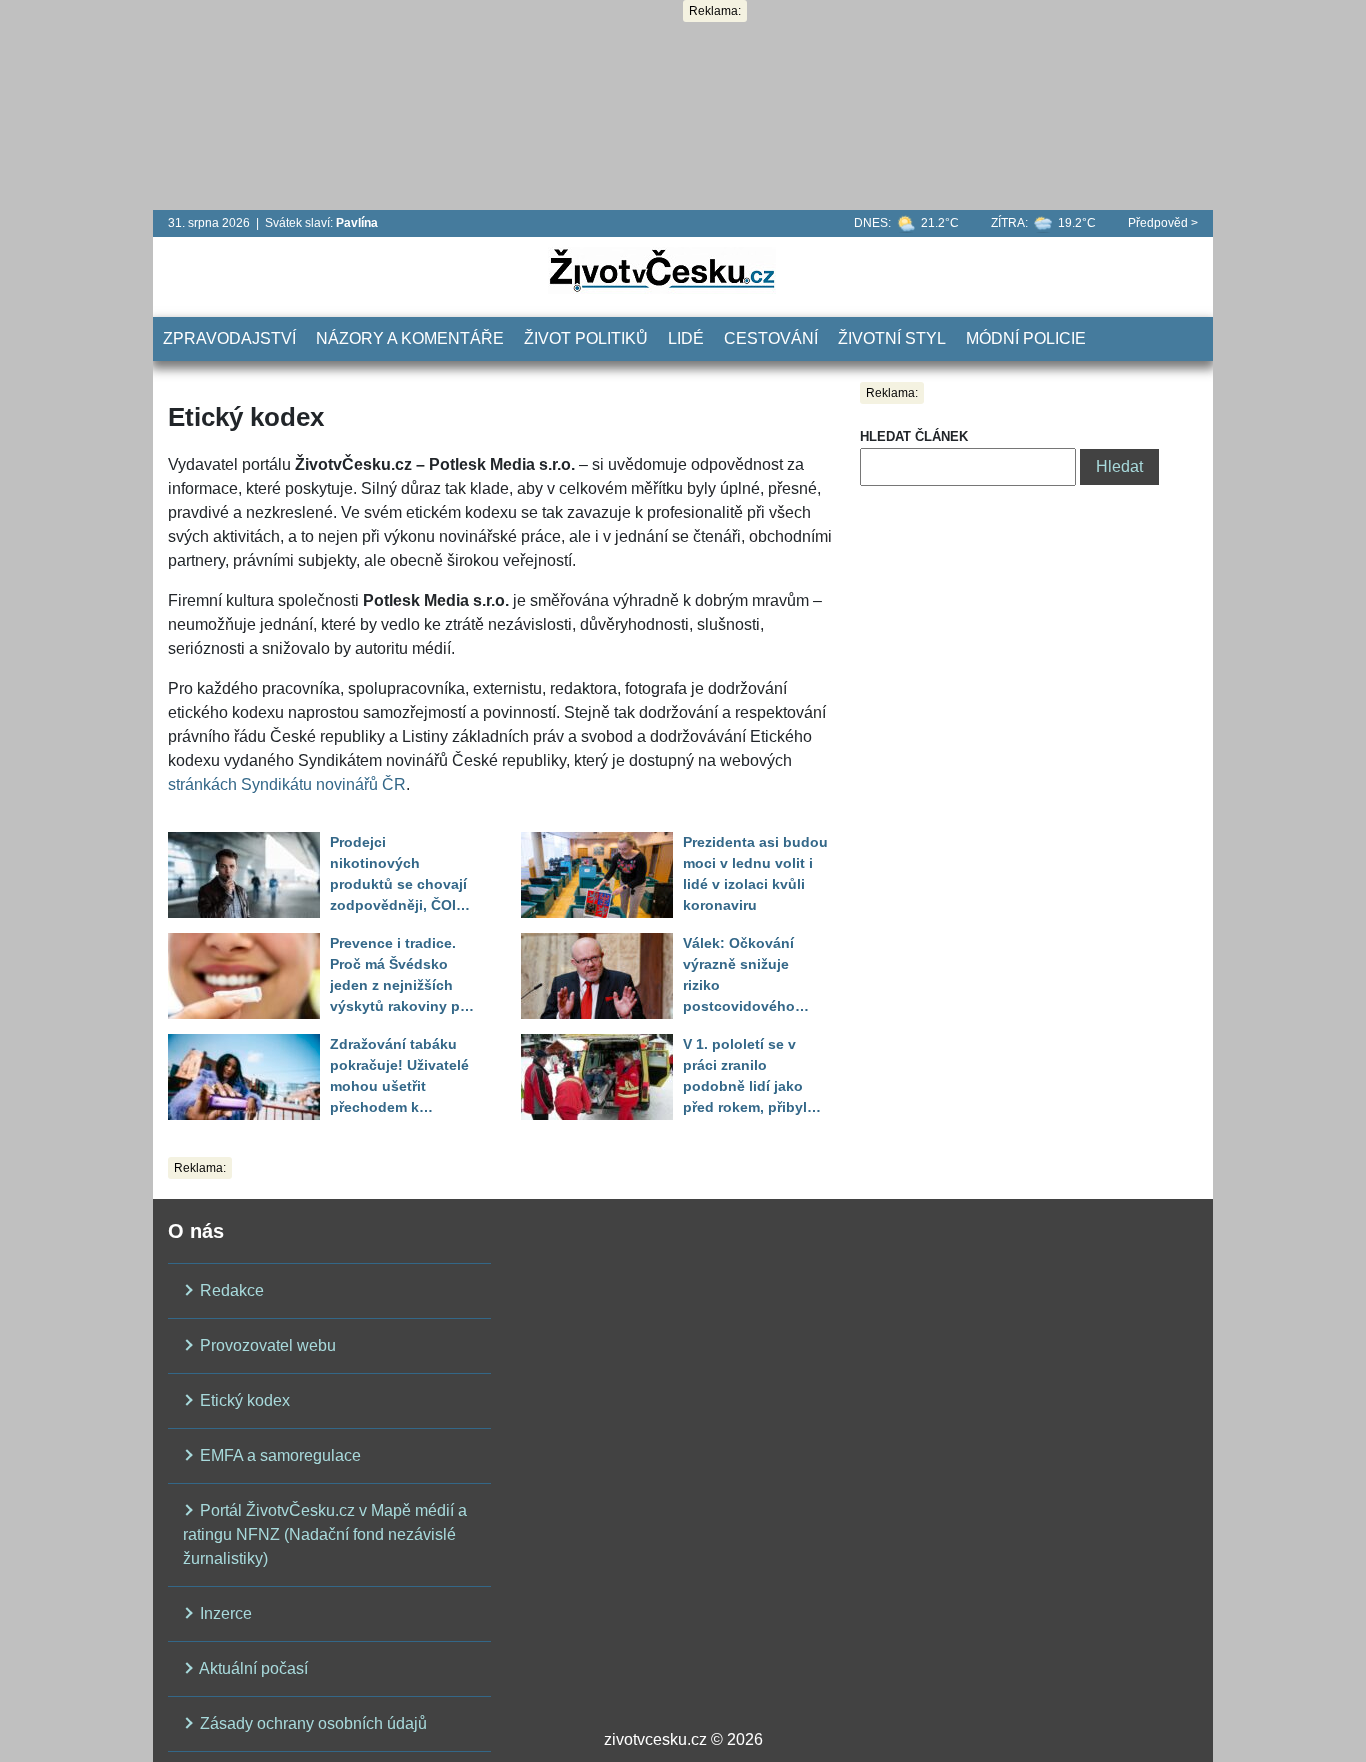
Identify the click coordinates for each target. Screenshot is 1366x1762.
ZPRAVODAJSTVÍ (229, 338)
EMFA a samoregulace (278, 1455)
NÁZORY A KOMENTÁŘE (410, 338)
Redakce (230, 1290)
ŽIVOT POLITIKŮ (586, 338)
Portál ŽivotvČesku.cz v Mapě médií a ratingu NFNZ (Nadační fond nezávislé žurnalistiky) (325, 1534)
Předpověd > (1163, 223)
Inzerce (224, 1613)
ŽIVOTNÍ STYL (892, 338)
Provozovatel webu (266, 1345)
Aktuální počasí (252, 1668)
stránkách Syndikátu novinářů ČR (287, 784)
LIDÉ (686, 338)
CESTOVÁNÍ (771, 338)
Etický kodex (243, 1400)
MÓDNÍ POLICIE (1026, 338)
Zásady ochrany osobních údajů (311, 1723)
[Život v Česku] (662, 269)
